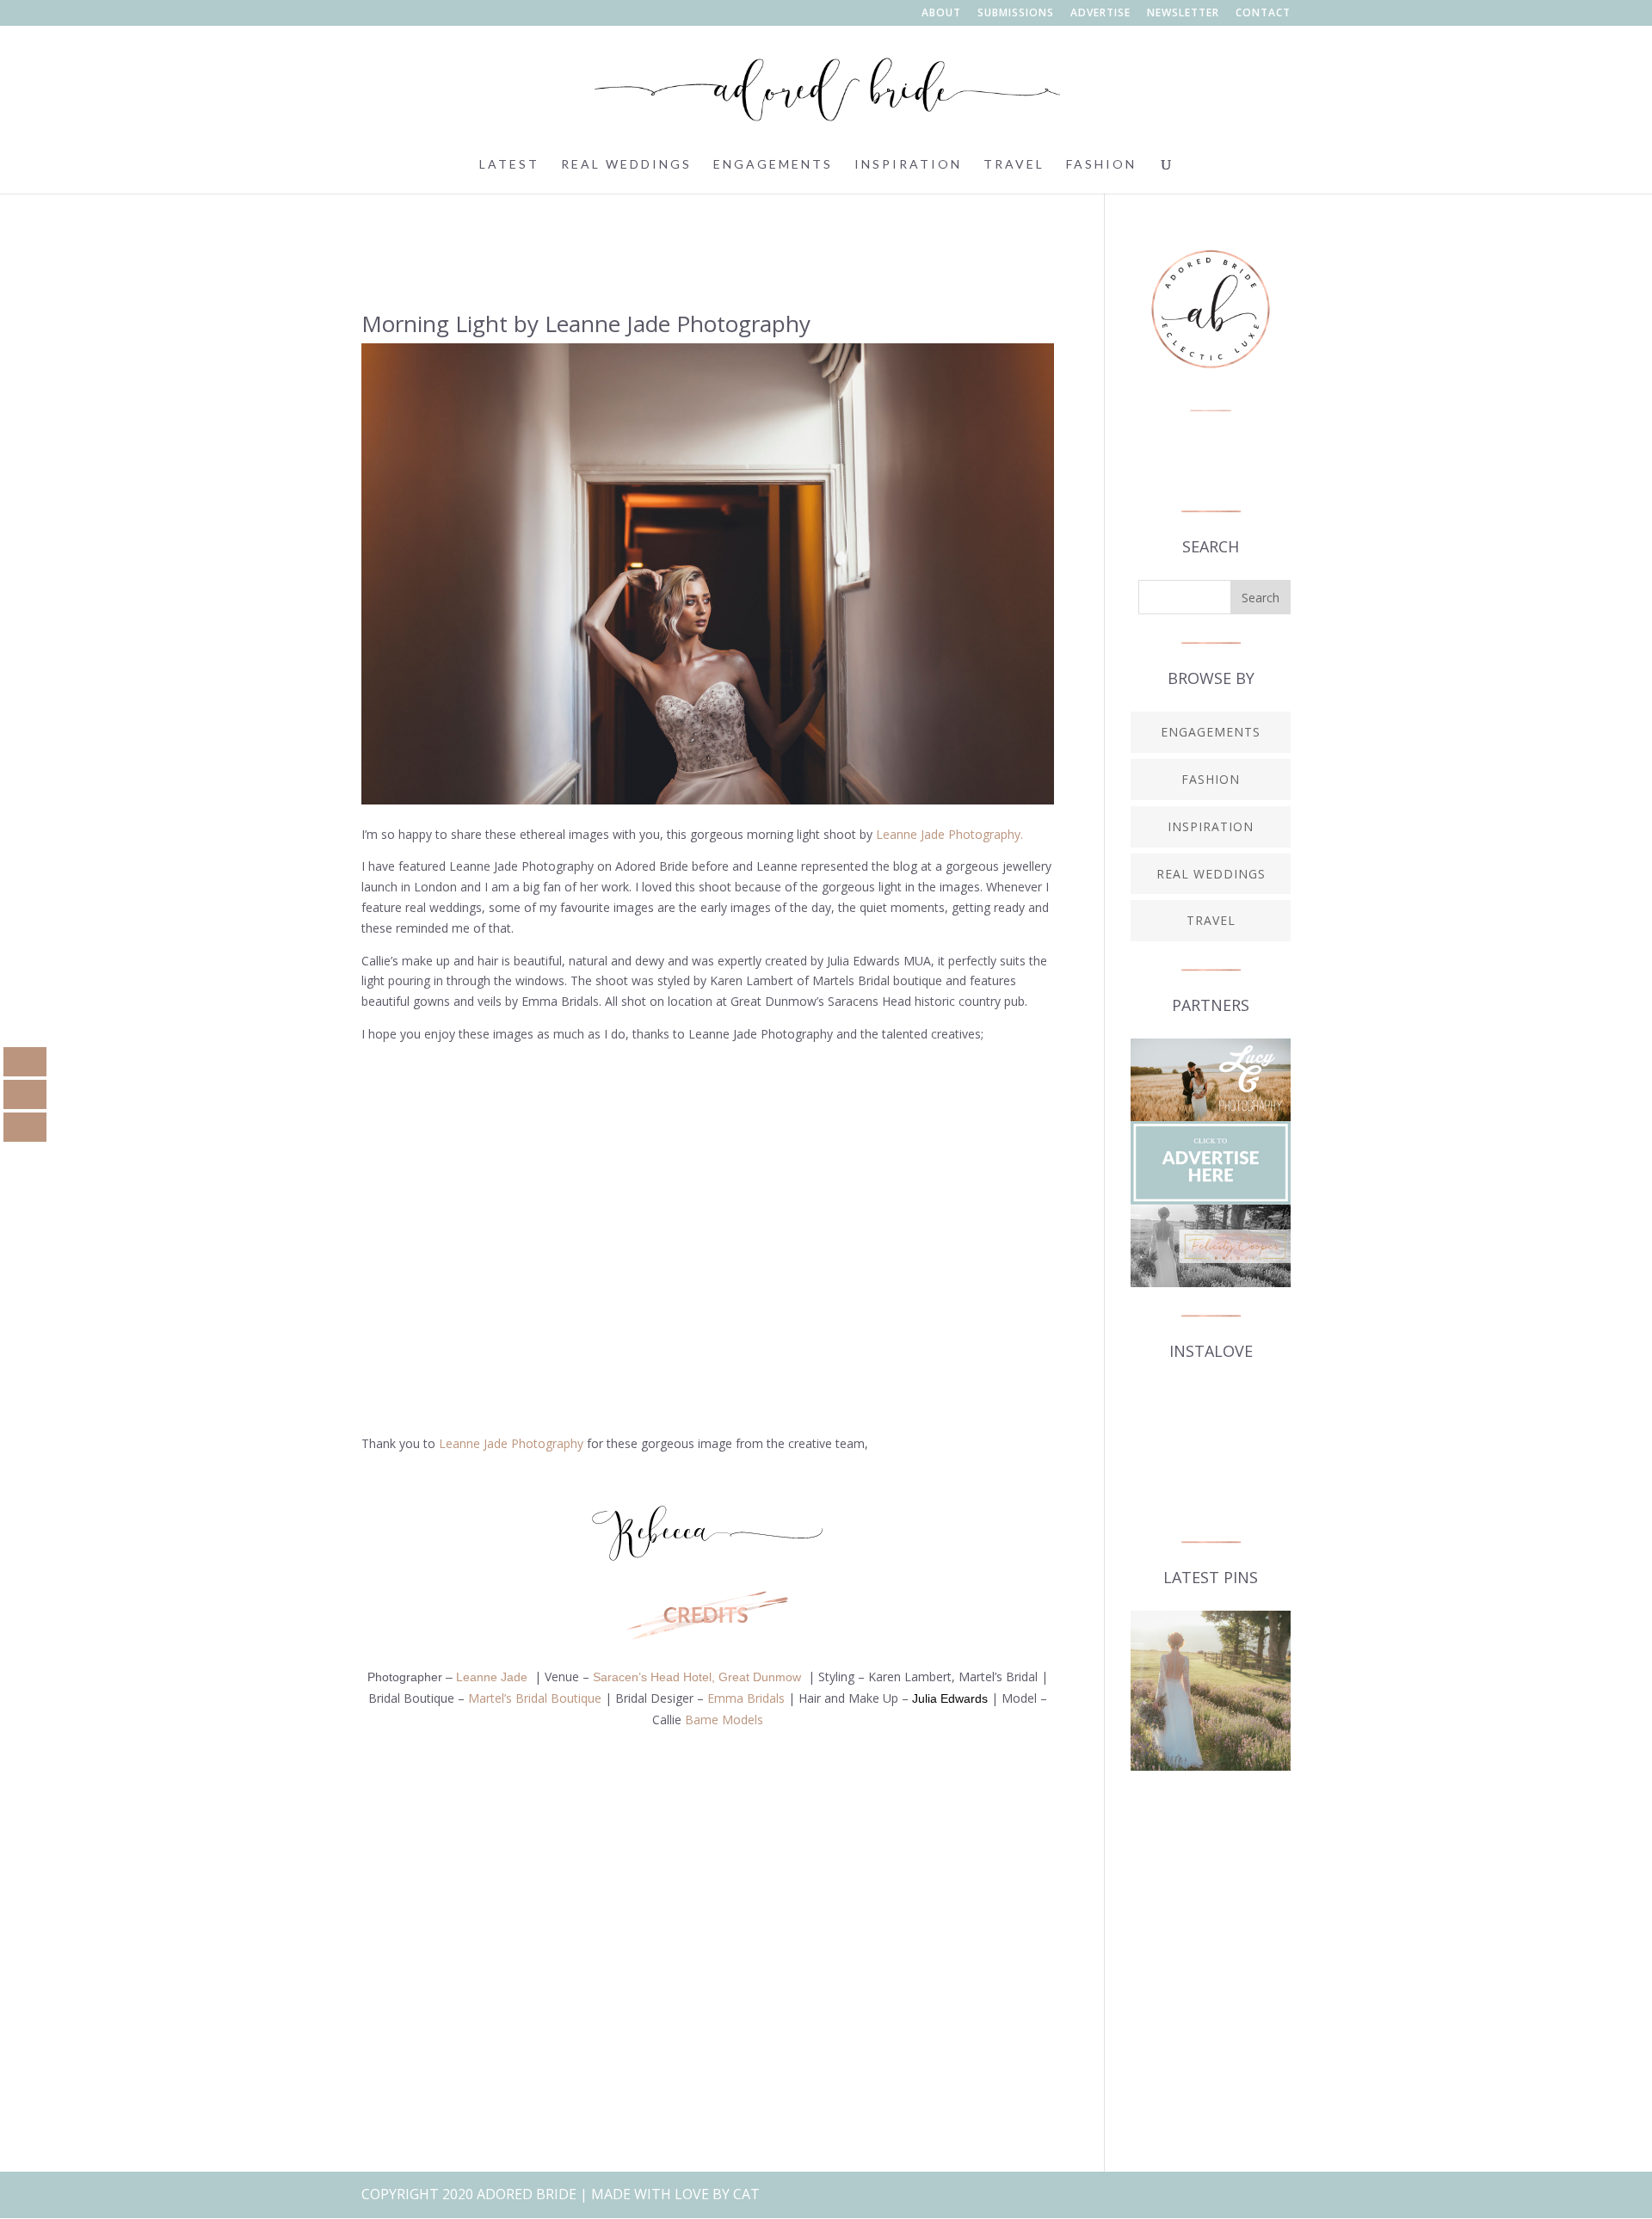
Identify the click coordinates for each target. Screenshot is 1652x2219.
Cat (746, 2194)
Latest (509, 165)
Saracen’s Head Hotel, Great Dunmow (697, 1677)
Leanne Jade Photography (511, 1443)
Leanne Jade (492, 1677)
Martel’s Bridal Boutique (535, 1698)
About (941, 14)
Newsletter (1183, 14)
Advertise (1100, 14)
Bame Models (724, 1720)
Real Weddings (626, 165)
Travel (1014, 165)
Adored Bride (527, 2194)
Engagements (773, 165)
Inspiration (908, 165)
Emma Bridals (746, 1698)
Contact (1263, 14)
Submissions (1016, 14)
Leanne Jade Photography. (949, 834)
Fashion (1101, 165)
